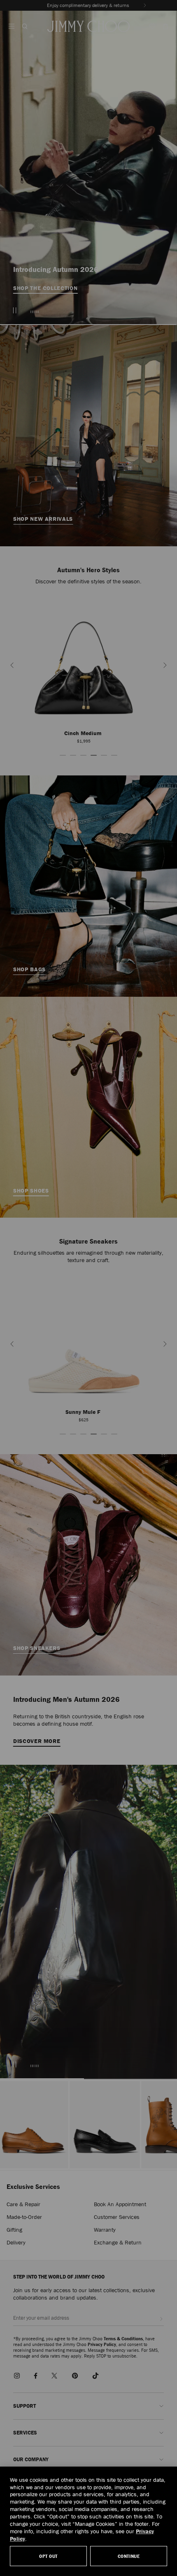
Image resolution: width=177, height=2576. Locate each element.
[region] (88, 2521)
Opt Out (48, 2556)
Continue (129, 2556)
